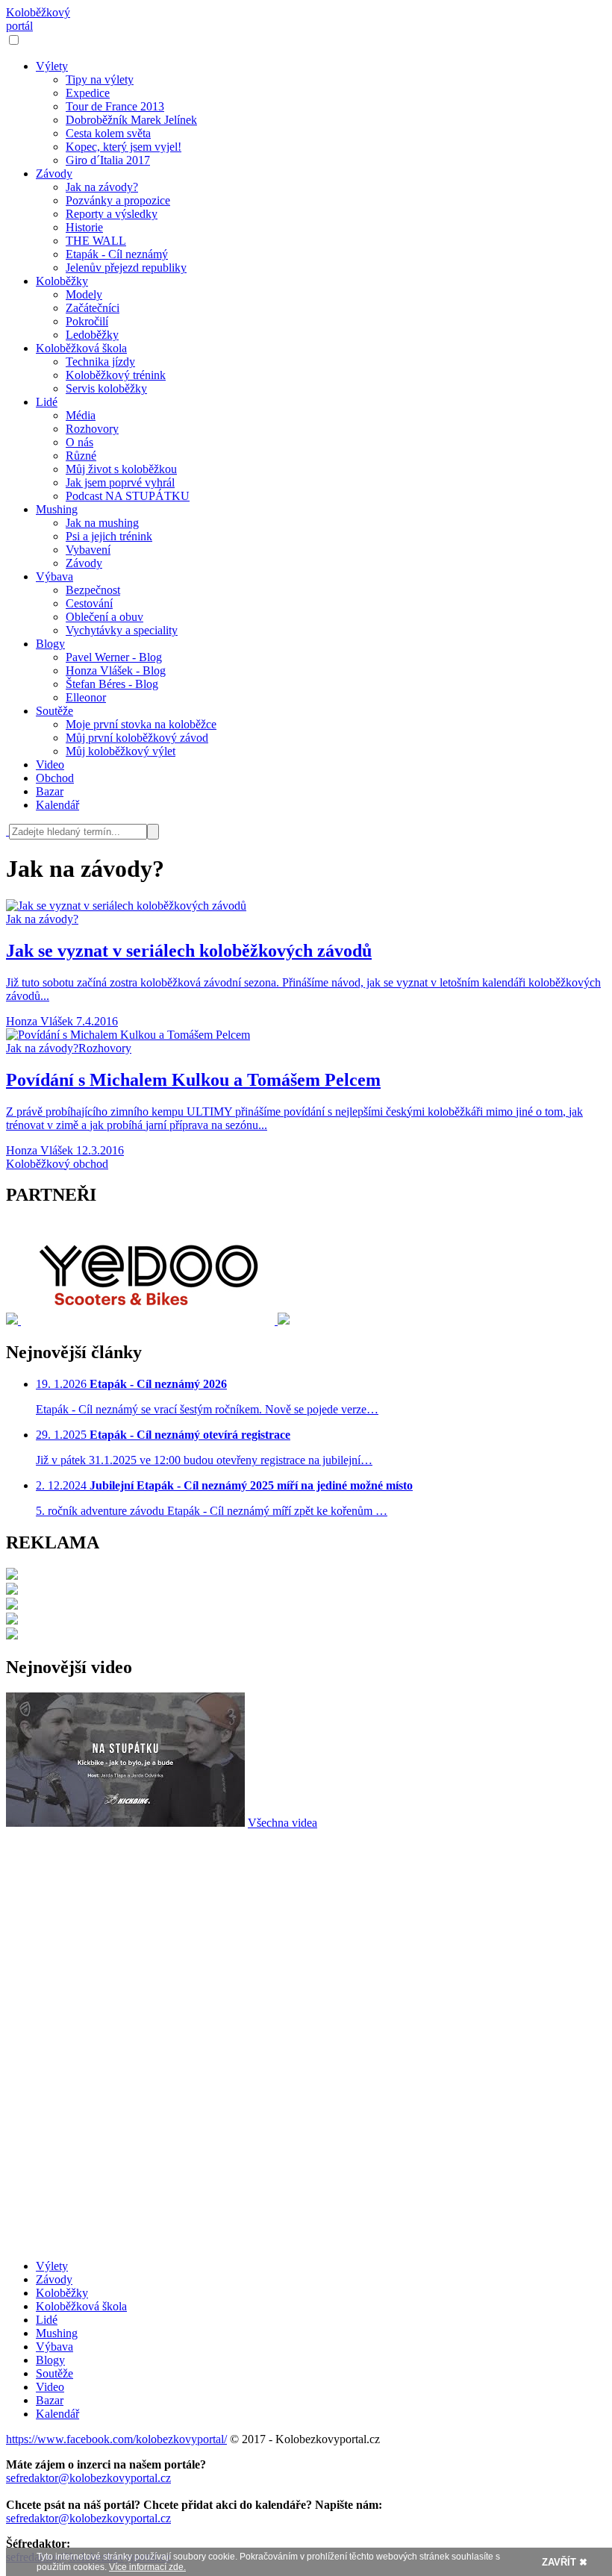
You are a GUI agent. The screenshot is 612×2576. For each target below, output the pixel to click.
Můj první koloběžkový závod (137, 738)
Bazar (50, 791)
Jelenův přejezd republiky (126, 268)
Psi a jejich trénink (109, 536)
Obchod (55, 778)
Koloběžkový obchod (57, 1164)
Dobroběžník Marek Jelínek (131, 120)
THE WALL (96, 241)
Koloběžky (62, 281)
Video (50, 765)
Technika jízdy (100, 362)
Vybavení (88, 550)
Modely (84, 294)
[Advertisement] (306, 1934)
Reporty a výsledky (112, 214)
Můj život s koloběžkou (121, 469)
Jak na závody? (102, 187)
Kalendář (57, 805)
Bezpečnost (93, 590)
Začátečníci (93, 308)
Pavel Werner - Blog (114, 657)
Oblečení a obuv (104, 617)
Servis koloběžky (106, 388)
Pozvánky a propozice (118, 200)
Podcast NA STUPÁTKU (128, 496)
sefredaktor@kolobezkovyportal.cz (88, 2478)
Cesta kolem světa (108, 133)
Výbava (54, 576)
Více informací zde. (147, 2567)
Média (81, 415)
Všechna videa (282, 1823)
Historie (84, 227)
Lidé (47, 402)
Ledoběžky (92, 335)
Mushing (57, 509)
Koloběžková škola (81, 348)
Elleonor (86, 697)
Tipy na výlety (100, 79)
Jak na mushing (102, 523)
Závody (54, 173)
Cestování (89, 603)
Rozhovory (92, 429)
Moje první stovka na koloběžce (141, 724)
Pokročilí (87, 321)
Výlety (52, 66)
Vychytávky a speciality (122, 630)
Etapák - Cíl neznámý (117, 254)
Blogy (50, 644)
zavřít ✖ (565, 2562)
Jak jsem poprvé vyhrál (120, 482)
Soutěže (54, 711)
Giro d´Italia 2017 (108, 160)
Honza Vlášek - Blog (116, 670)
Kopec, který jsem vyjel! (124, 147)
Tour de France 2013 (115, 106)
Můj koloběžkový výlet (121, 751)
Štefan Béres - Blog (112, 684)
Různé (81, 456)
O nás (79, 442)
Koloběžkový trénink (116, 375)
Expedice (88, 93)
